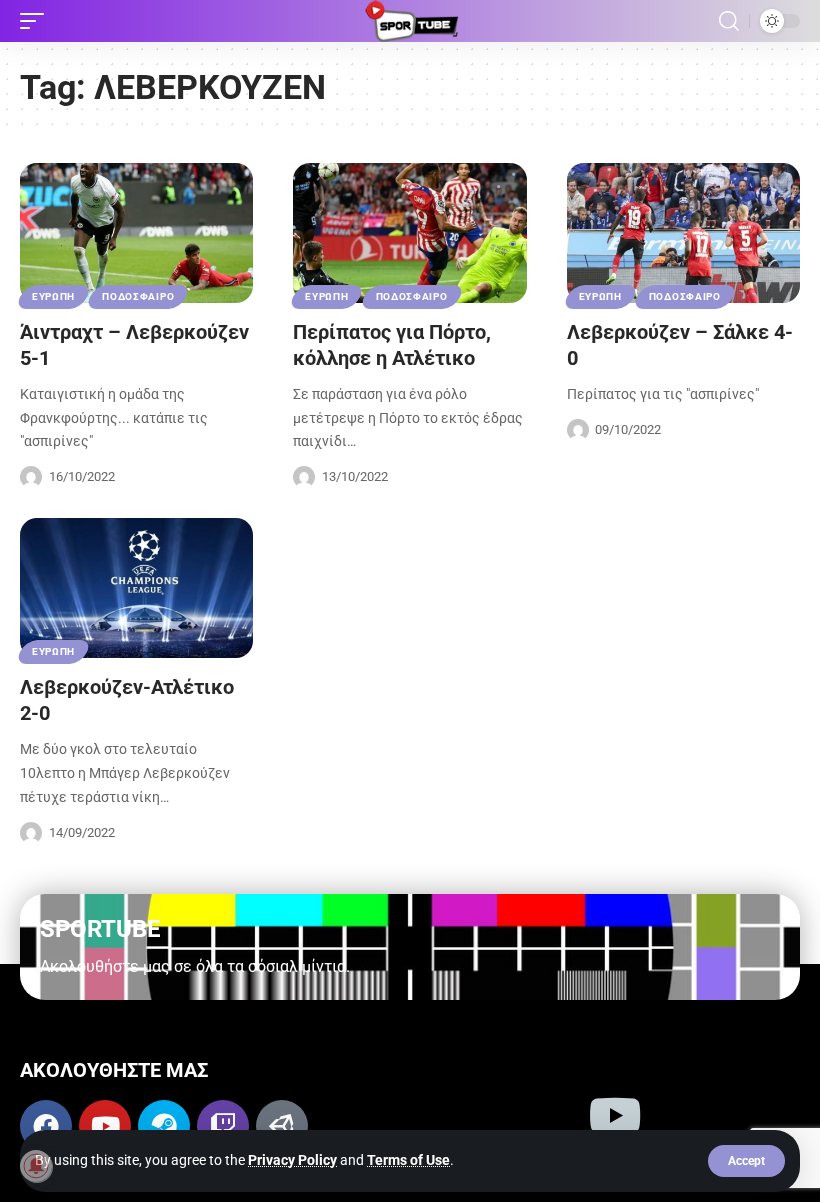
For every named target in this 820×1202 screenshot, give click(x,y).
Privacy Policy (292, 1160)
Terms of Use (408, 1160)
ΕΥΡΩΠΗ (53, 296)
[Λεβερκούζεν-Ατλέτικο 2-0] (136, 588)
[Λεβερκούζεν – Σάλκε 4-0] (683, 233)
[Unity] (282, 1126)
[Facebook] (46, 1126)
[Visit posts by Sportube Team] (31, 477)
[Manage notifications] (36, 1166)
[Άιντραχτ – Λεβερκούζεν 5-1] (136, 233)
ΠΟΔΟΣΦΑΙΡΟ (138, 296)
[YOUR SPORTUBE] (410, 21)
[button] (746, 1161)
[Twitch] (223, 1126)
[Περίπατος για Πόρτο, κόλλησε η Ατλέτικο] (409, 233)
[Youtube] (105, 1126)
